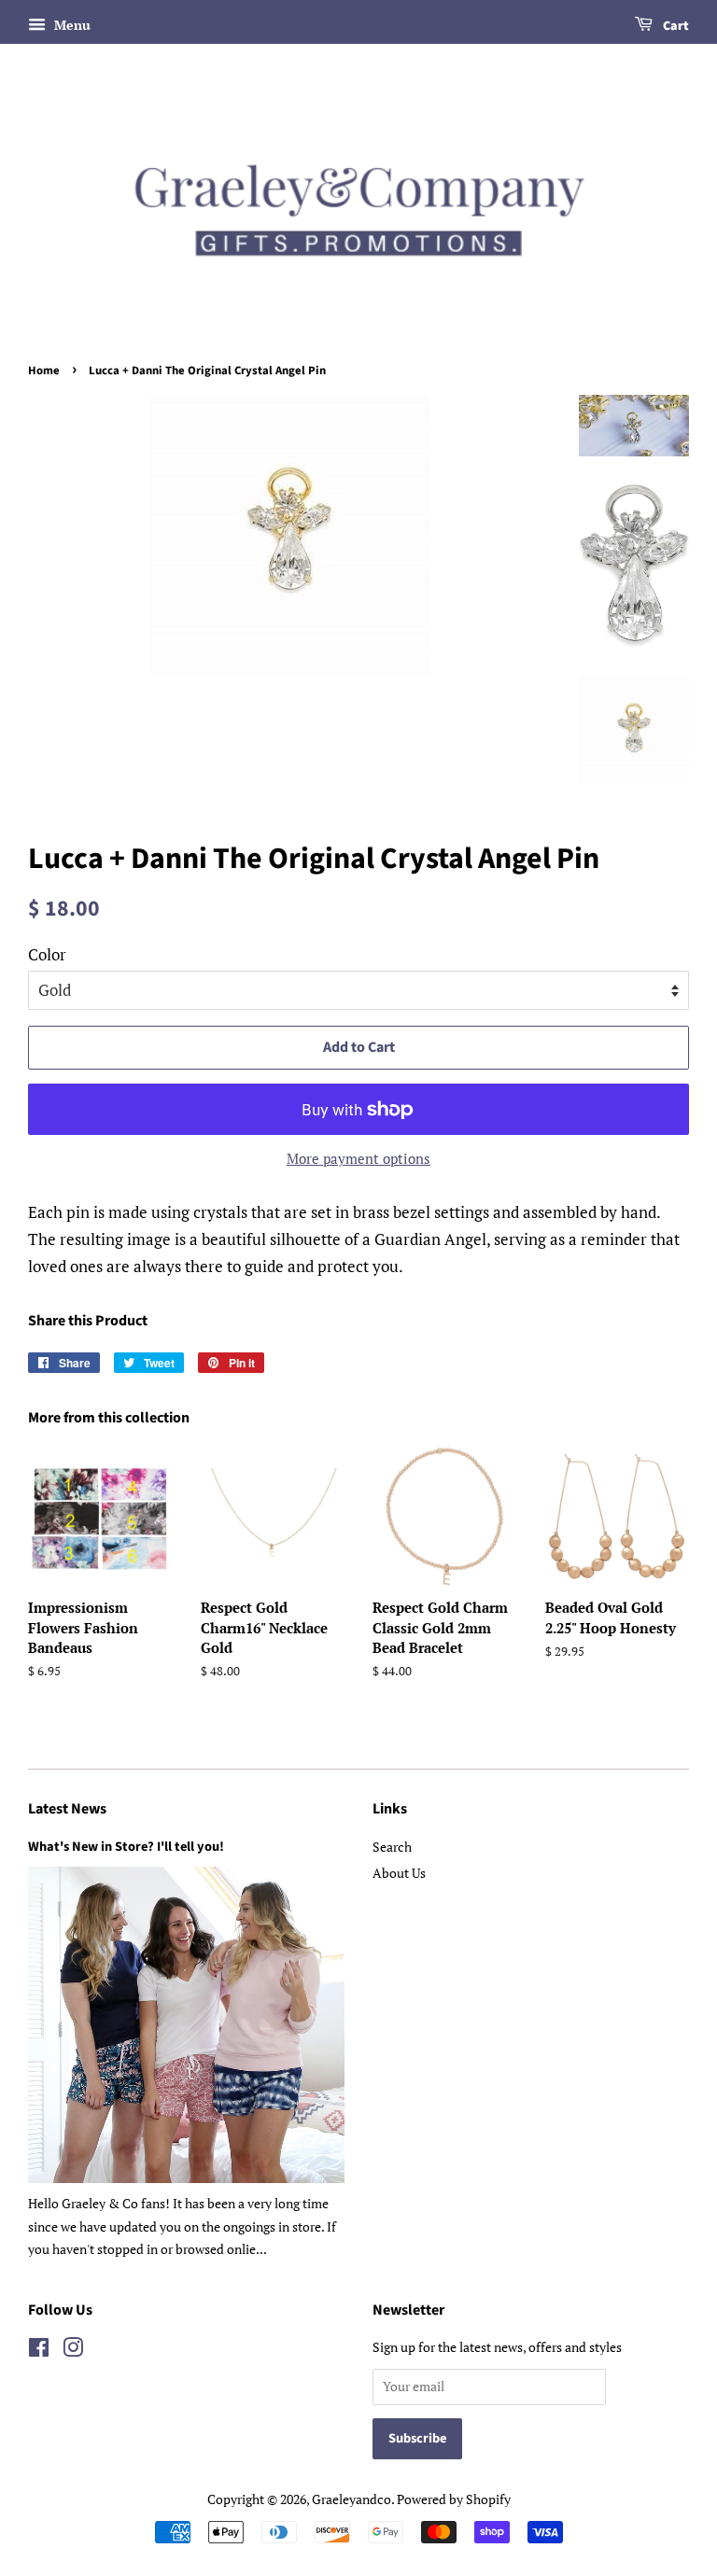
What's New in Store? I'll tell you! (126, 1847)
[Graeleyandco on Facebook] (39, 2351)
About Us (399, 1873)
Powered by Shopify (454, 2499)
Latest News (67, 1809)
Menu (70, 25)
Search (392, 1847)
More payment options (358, 1158)
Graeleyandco (351, 2499)
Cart (675, 26)
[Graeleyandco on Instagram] (73, 2351)
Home (44, 371)
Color (47, 954)
